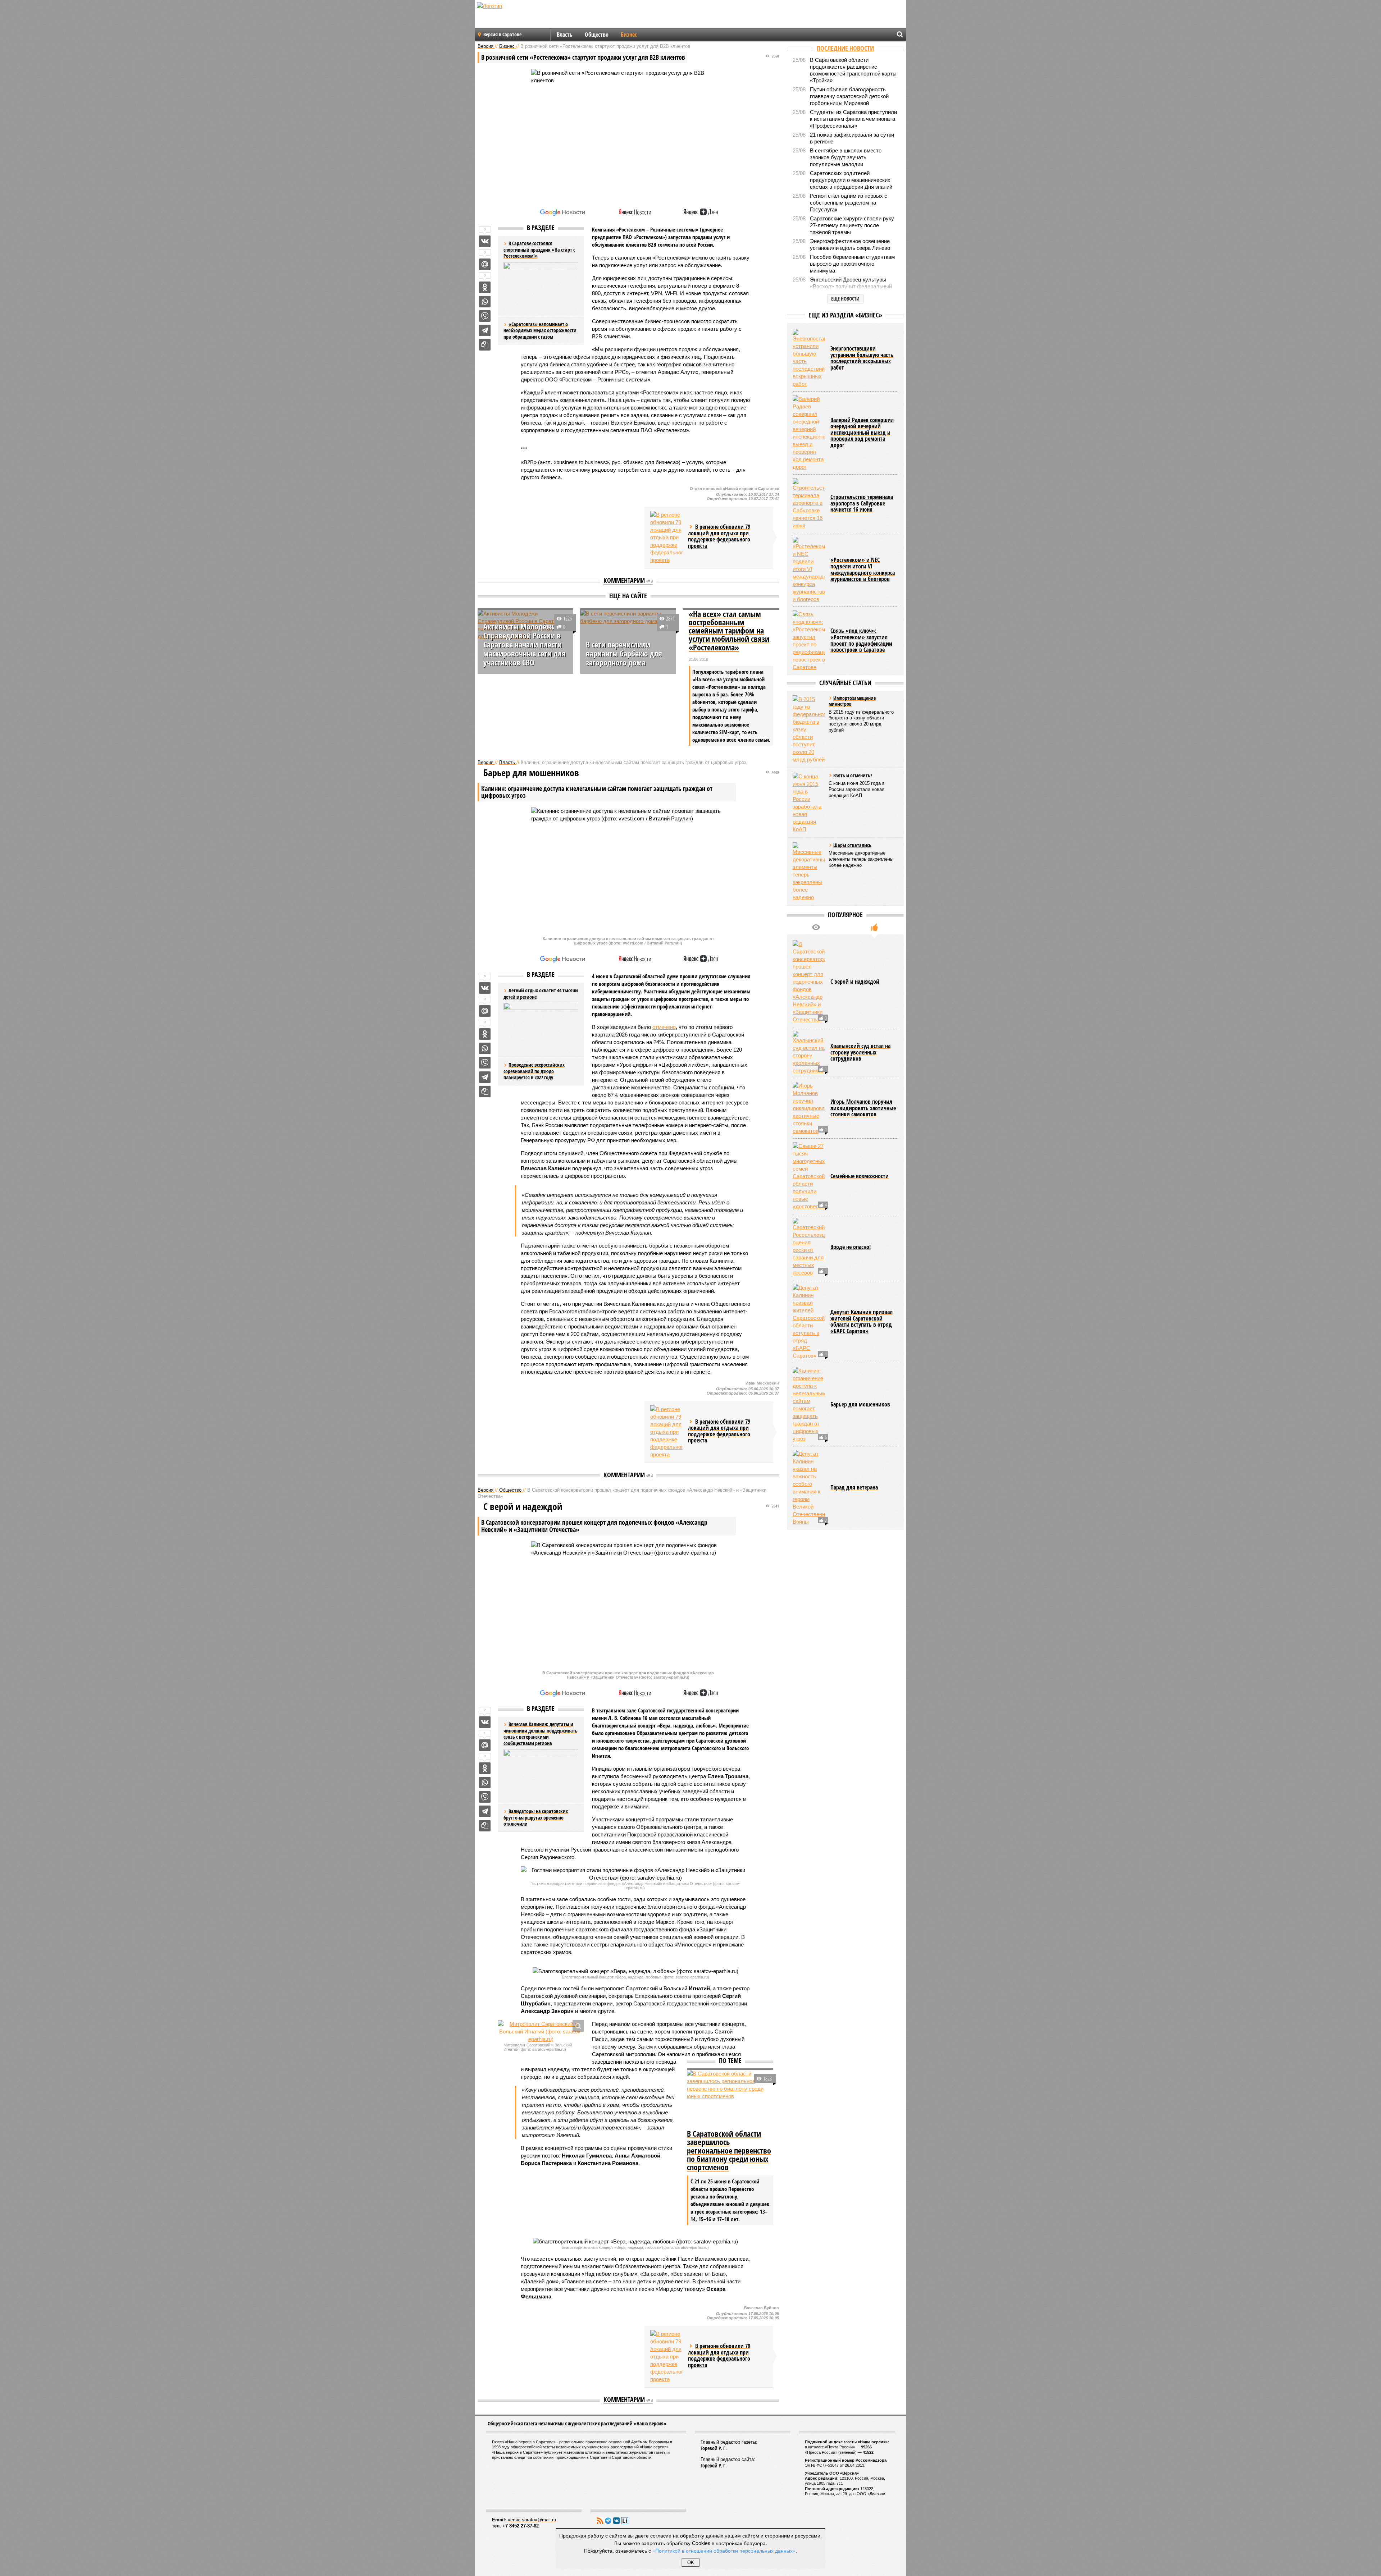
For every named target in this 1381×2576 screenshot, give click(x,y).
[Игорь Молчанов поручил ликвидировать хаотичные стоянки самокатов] (809, 1108)
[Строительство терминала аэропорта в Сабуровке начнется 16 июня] (809, 504)
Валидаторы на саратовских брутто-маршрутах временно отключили (536, 1817)
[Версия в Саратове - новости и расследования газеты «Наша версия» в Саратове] (524, 17)
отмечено (664, 1027)
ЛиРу (625, 2521)
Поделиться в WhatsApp (485, 302)
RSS (600, 2521)
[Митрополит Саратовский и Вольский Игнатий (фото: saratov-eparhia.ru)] (541, 2031)
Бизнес (629, 35)
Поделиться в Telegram (485, 330)
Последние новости (845, 48)
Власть (565, 35)
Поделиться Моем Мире (485, 264)
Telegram (608, 2521)
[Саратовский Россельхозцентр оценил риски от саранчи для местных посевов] (809, 1247)
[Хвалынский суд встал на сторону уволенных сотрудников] (809, 1053)
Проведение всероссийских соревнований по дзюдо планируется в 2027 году (534, 1071)
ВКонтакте (616, 2521)
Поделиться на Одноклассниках (485, 287)
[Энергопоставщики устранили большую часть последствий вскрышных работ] (809, 358)
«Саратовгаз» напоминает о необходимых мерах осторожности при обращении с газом (540, 330)
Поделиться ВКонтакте (485, 241)
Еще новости (845, 299)
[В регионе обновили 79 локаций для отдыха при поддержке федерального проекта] (666, 537)
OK (691, 2563)
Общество (597, 35)
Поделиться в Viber (485, 316)
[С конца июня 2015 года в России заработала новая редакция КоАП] (809, 803)
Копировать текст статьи (485, 345)
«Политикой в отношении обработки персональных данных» (724, 2550)
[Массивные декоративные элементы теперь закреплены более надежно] (809, 872)
